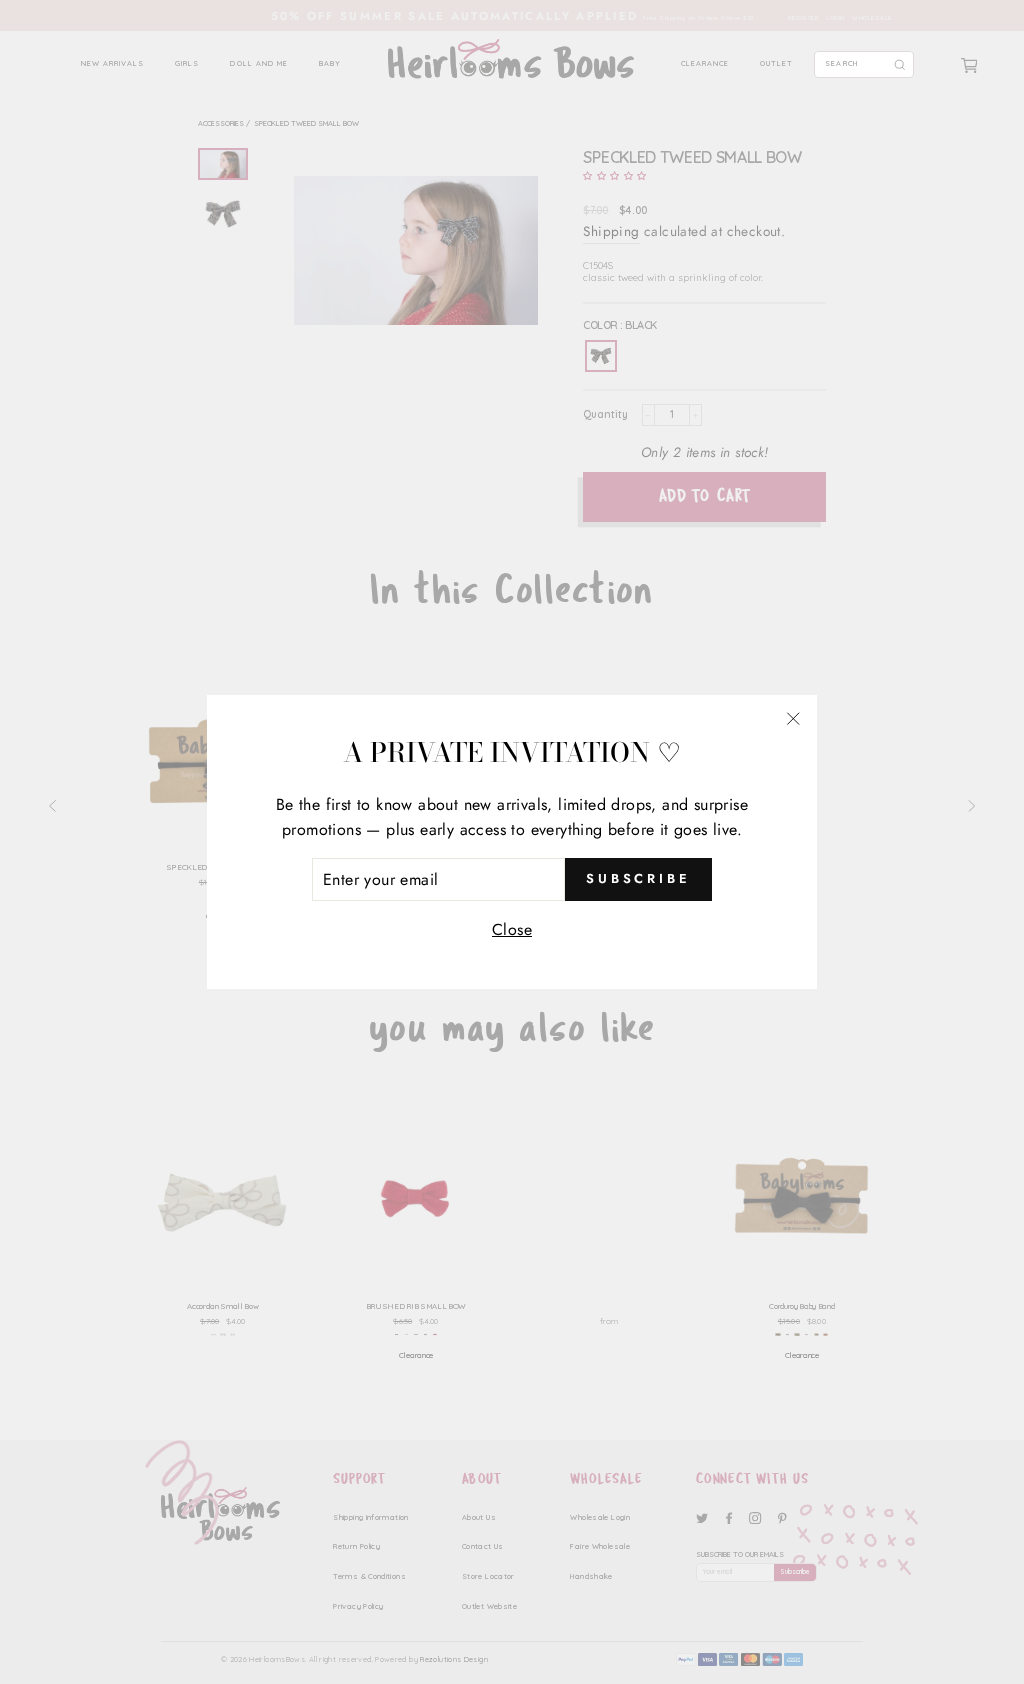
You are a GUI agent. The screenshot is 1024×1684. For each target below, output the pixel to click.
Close (512, 929)
